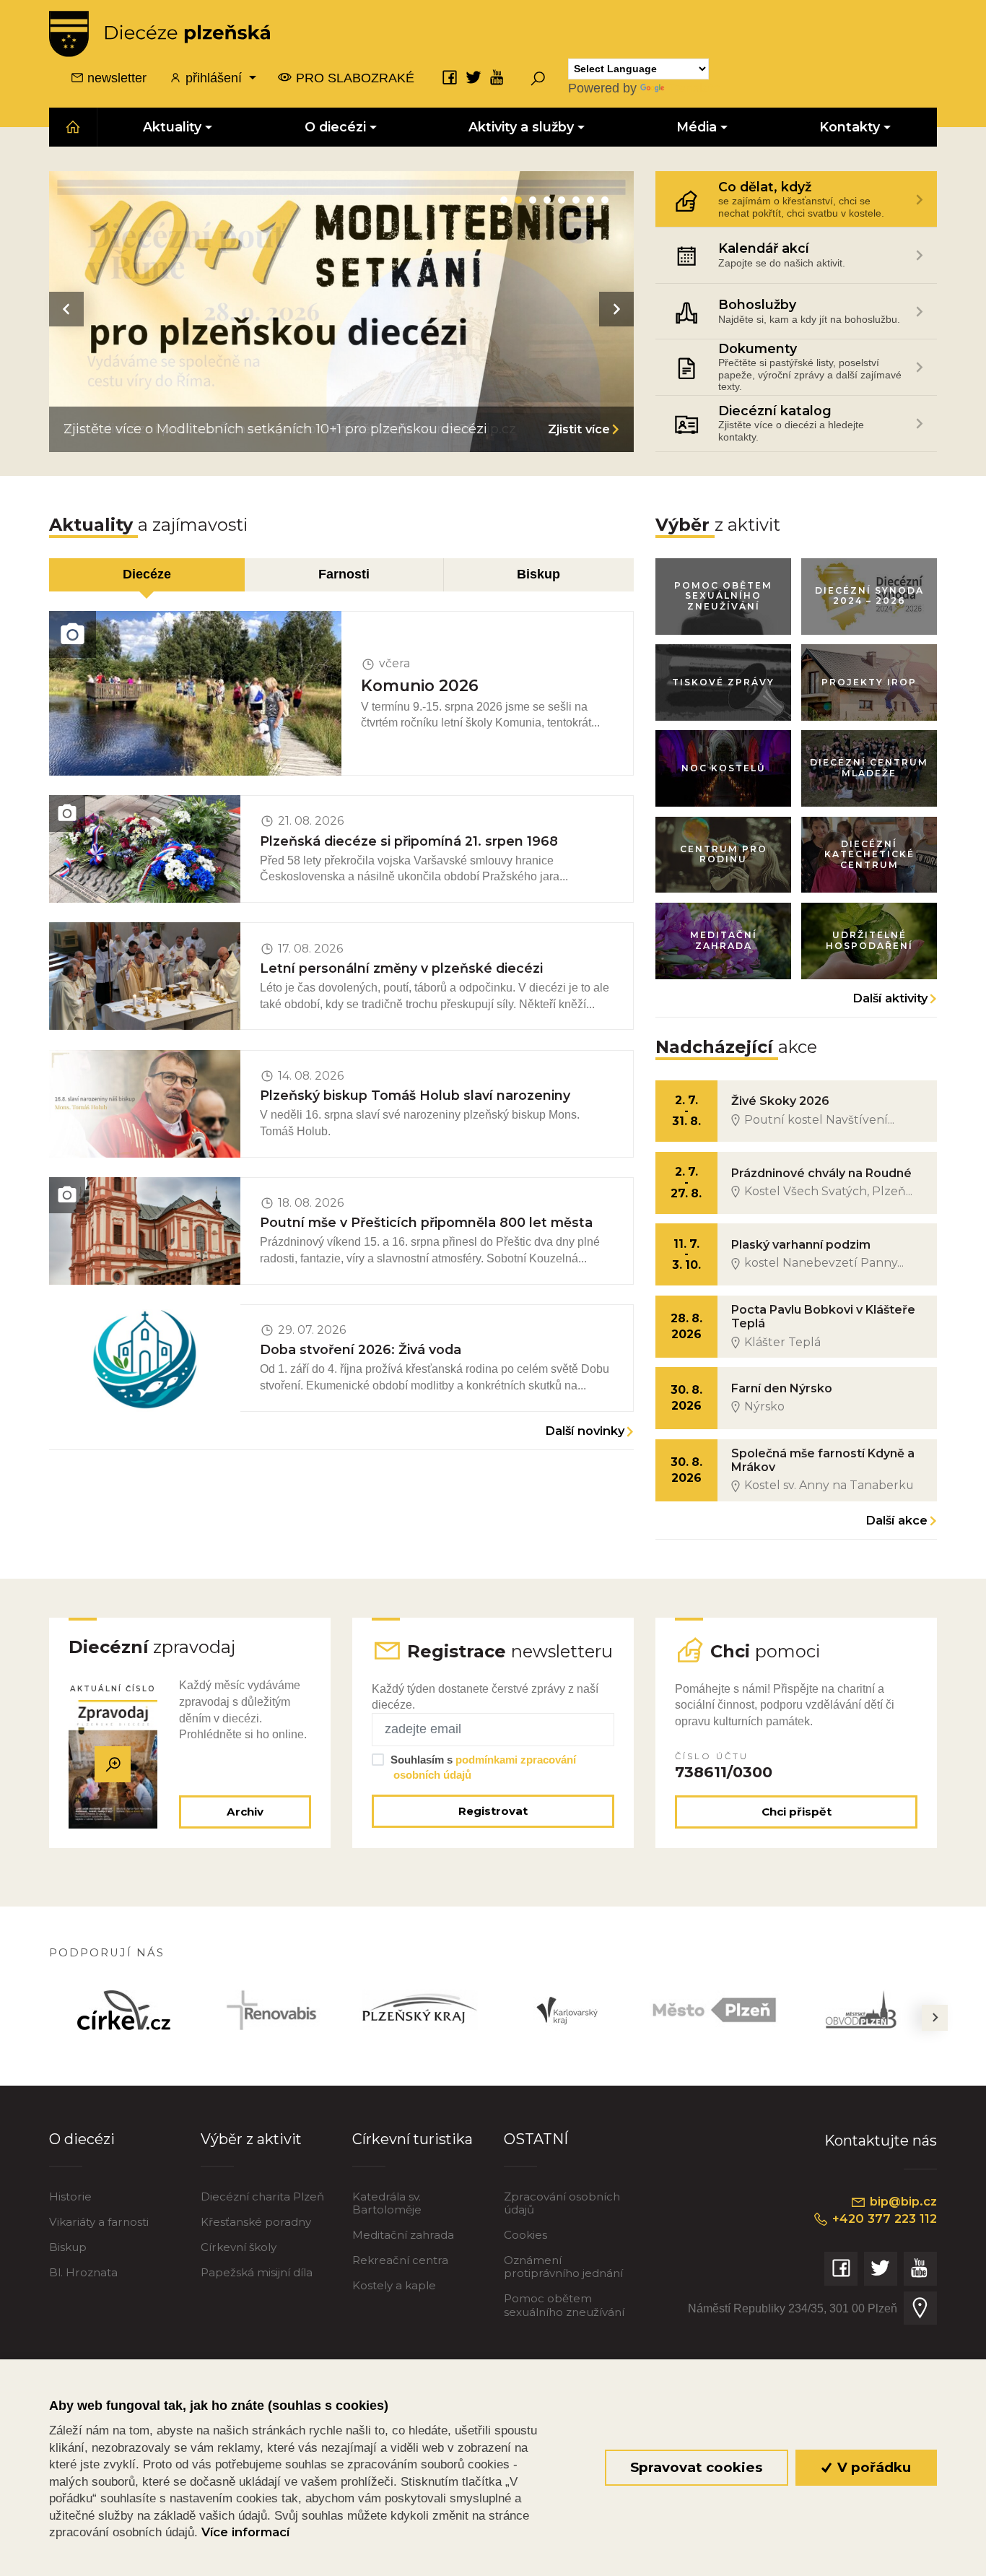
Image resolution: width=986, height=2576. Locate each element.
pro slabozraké (353, 78)
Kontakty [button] (850, 127)
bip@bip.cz (902, 2201)
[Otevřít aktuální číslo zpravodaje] (113, 1764)
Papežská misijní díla (257, 2272)
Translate (694, 88)
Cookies (525, 2235)
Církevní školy (239, 2247)
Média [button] (697, 127)
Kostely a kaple (394, 2285)
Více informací (245, 2532)
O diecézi (82, 2139)
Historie (70, 2196)
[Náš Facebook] (450, 77)
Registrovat (493, 1811)
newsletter (115, 78)
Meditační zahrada (403, 2235)
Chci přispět (797, 1812)
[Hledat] (538, 78)
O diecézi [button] (335, 127)
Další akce (896, 1520)
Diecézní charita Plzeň (262, 2196)
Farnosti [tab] (344, 574)
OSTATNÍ (536, 2139)
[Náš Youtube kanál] (497, 77)
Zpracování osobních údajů (562, 2203)
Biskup (68, 2247)
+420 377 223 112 (883, 2219)
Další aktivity (890, 998)
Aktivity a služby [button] (521, 127)
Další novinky (585, 1431)
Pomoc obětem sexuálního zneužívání (564, 2305)
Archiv (245, 1812)
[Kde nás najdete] (920, 2308)
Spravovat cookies (696, 2467)
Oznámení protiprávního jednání (563, 2267)
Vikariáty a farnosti (99, 2222)
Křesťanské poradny (256, 2222)
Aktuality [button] (173, 127)
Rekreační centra (400, 2260)
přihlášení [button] (214, 78)
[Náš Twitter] (474, 77)
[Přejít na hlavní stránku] (160, 34)
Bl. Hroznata (83, 2272)
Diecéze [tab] (147, 574)
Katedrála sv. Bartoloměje (387, 2203)
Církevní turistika (413, 2139)
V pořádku (872, 2467)
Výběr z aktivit (251, 2139)
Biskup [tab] (538, 574)
